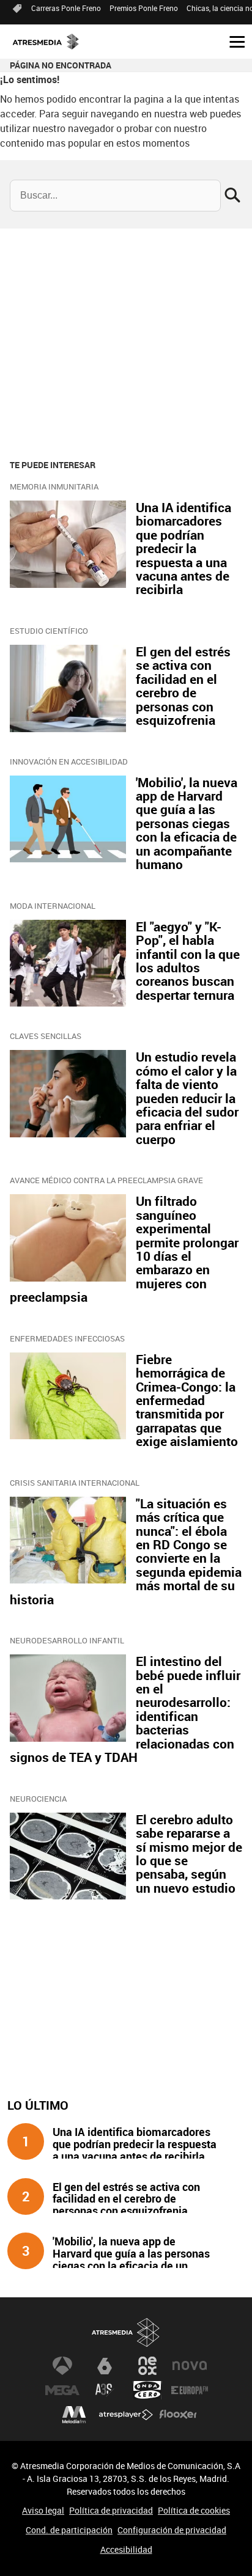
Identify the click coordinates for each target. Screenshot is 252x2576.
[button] (232, 41)
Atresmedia (126, 2332)
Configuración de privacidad (172, 2530)
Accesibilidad (126, 2549)
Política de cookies (194, 2510)
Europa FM (190, 2390)
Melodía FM (74, 2415)
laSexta (105, 2366)
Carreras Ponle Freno (66, 8)
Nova (190, 2366)
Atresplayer (126, 2415)
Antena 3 (62, 2366)
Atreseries (105, 2390)
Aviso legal (43, 2510)
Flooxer (178, 2415)
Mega (62, 2390)
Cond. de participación (69, 2530)
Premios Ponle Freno (144, 8)
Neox (147, 2366)
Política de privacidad (111, 2510)
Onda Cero (147, 2390)
